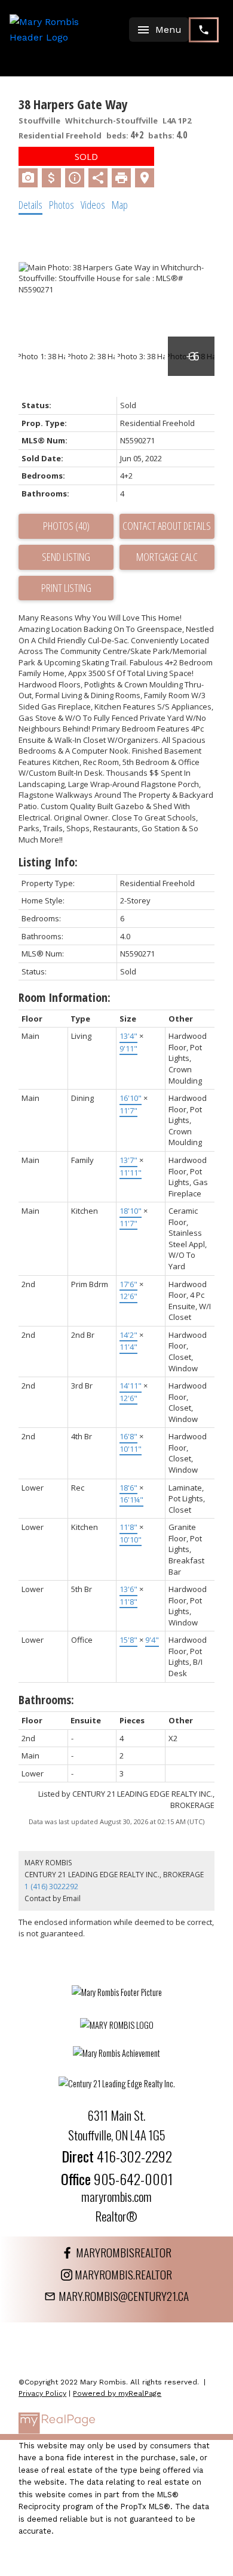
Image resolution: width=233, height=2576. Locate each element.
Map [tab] (120, 205)
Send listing (66, 557)
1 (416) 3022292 (51, 1887)
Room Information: (65, 997)
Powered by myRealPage (117, 2393)
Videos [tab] (93, 205)
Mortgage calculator (167, 557)
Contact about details (167, 526)
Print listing (66, 588)
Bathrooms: (46, 1700)
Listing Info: (48, 862)
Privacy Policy (42, 2393)
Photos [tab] (62, 205)
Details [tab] (30, 205)
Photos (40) (66, 526)
